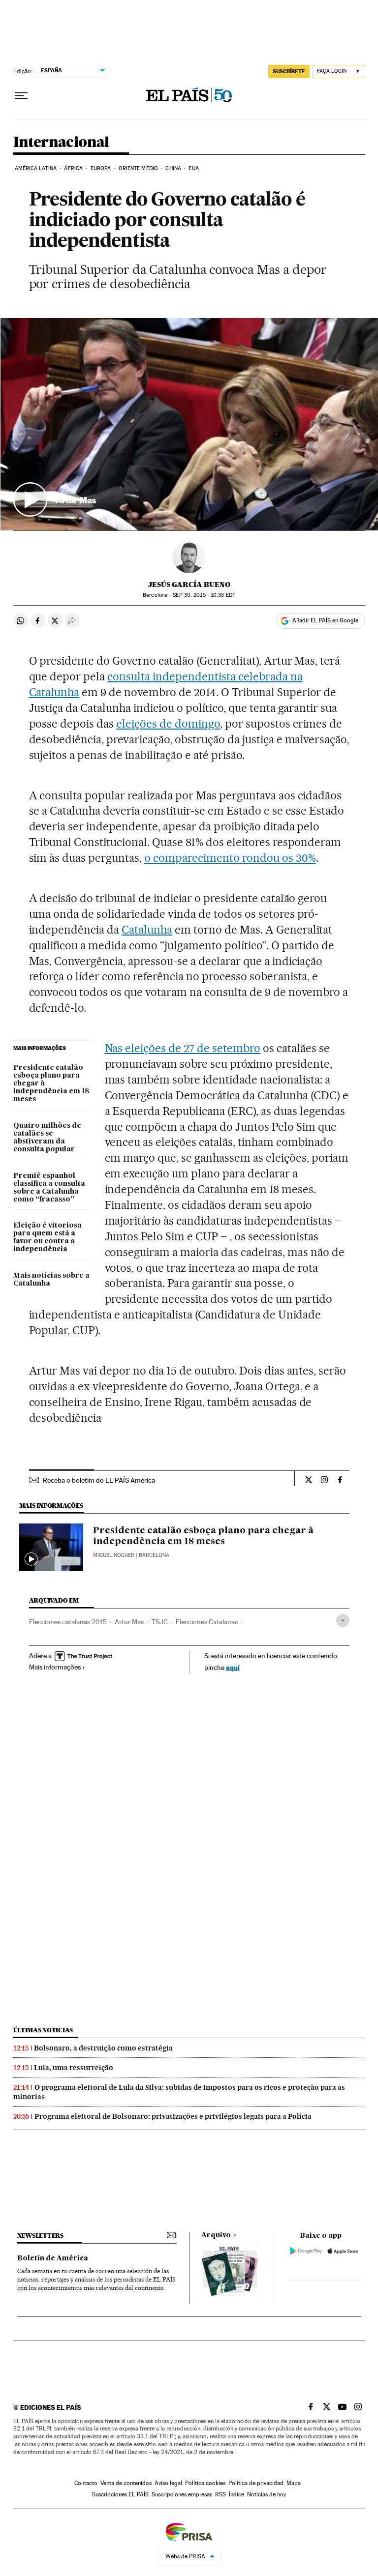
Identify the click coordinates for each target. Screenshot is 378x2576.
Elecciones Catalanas (207, 1622)
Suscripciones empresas (182, 2494)
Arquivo (216, 2235)
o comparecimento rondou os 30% (230, 858)
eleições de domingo (168, 724)
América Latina (36, 168)
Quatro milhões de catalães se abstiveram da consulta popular (47, 1138)
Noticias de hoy (267, 2494)
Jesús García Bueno (189, 585)
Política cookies (205, 2483)
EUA (193, 168)
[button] (189, 424)
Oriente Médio (138, 168)
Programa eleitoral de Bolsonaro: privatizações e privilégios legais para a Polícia (173, 2116)
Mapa (294, 2483)
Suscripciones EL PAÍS (120, 2494)
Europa (101, 168)
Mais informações (55, 1667)
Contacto (86, 2483)
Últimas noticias (43, 2030)
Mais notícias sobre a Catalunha (51, 1280)
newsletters (40, 2236)
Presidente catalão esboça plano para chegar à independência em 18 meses (51, 1083)
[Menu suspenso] (21, 96)
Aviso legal (168, 2483)
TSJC (160, 1622)
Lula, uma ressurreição (74, 2068)
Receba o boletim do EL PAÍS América (99, 1480)
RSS (220, 2494)
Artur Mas (129, 1622)
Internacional (61, 143)
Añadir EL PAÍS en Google (325, 620)
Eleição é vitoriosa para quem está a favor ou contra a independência (47, 1237)
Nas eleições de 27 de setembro (183, 1048)
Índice (236, 2494)
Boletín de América (53, 2258)
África (73, 168)
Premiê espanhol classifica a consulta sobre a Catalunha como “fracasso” (49, 1188)
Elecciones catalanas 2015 (68, 1622)
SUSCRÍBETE (289, 71)
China (173, 168)
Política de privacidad (256, 2483)
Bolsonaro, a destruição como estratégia (103, 2048)
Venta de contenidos (126, 2483)
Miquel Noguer (114, 1555)
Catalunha (147, 930)
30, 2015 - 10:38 (204, 595)
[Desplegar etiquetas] (343, 1621)
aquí (233, 1667)
